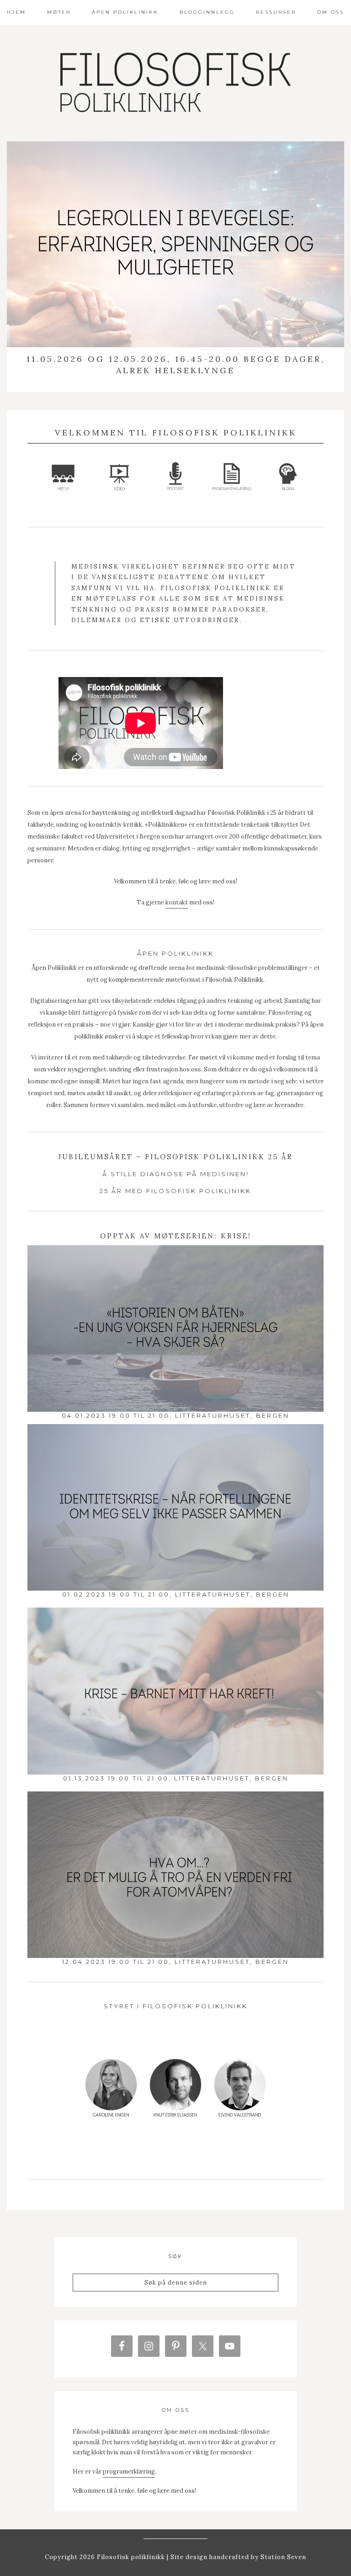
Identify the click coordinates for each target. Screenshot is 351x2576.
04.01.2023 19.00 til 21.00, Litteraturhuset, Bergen (175, 1415)
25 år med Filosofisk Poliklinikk (175, 1191)
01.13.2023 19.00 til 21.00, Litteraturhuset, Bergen (176, 1778)
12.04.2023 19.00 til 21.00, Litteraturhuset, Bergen (175, 1962)
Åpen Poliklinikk (175, 953)
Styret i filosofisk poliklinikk (176, 2006)
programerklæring (129, 2471)
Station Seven (282, 2557)
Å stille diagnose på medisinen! (176, 1174)
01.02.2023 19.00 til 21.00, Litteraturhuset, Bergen (176, 1594)
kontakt (177, 902)
